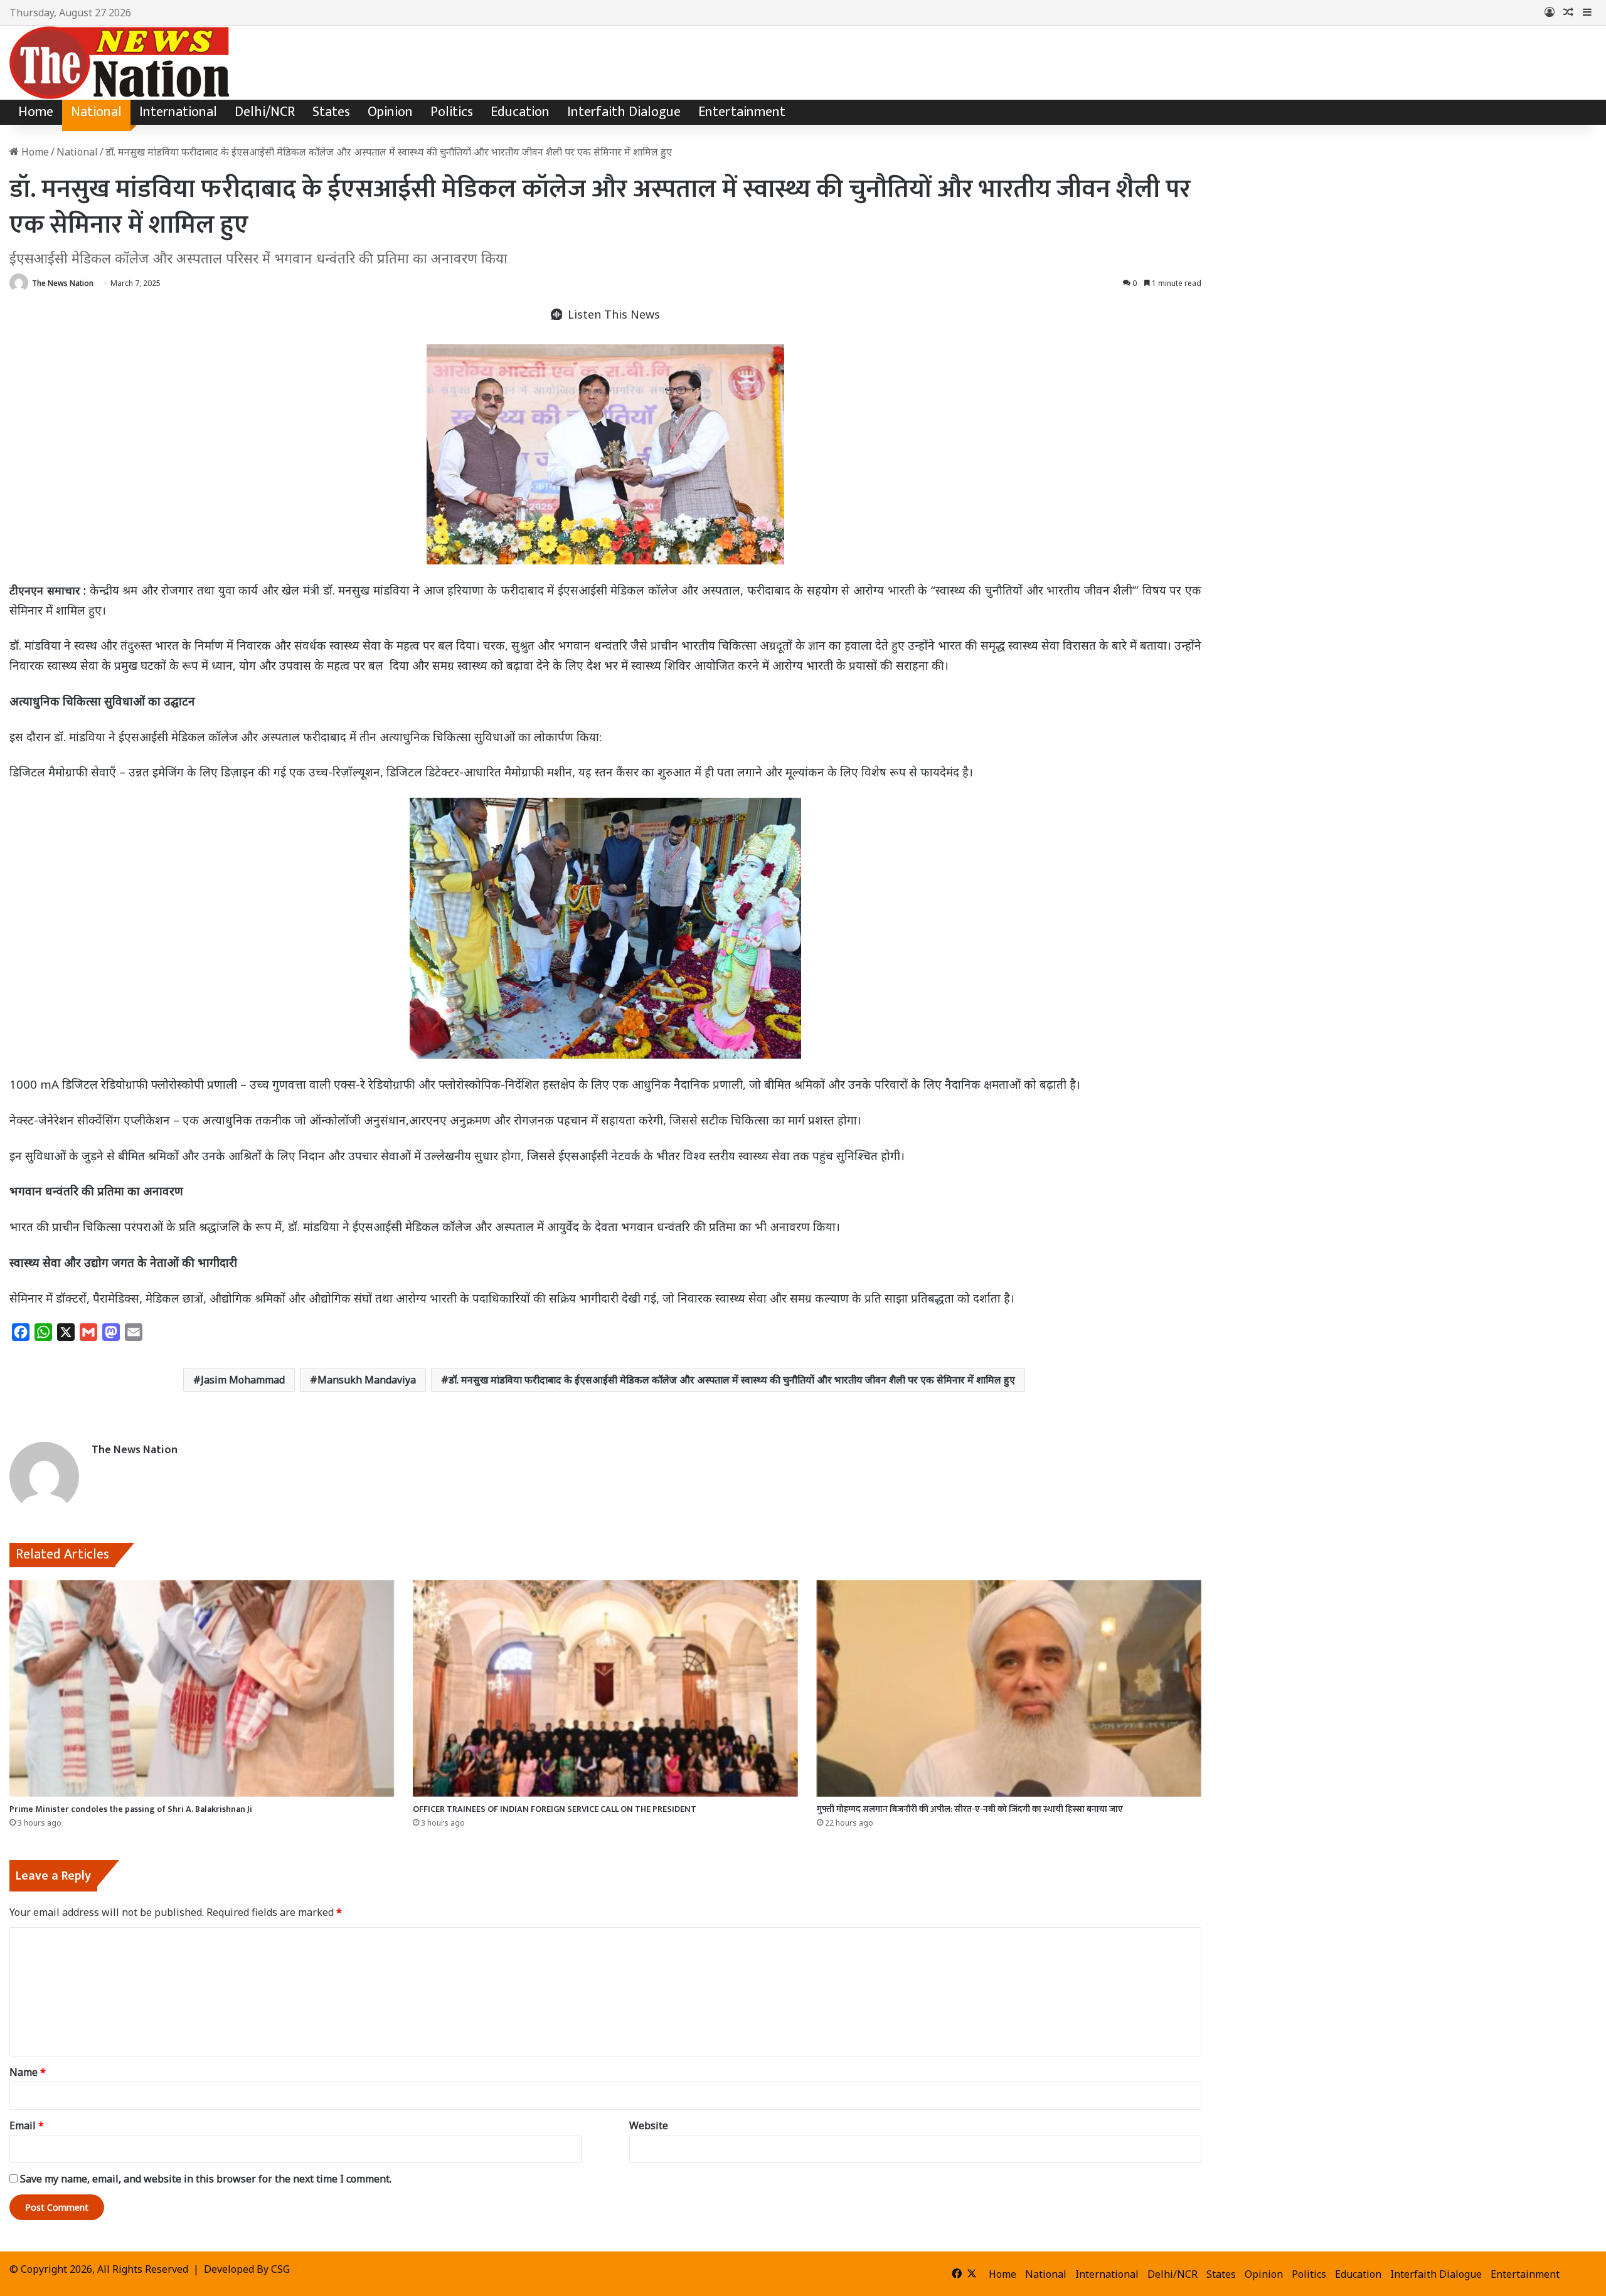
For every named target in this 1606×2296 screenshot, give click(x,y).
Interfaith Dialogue (624, 112)
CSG (280, 2269)
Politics (452, 112)
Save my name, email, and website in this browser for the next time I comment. (206, 2179)
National (96, 112)
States (331, 112)
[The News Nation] (119, 63)
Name (28, 2072)
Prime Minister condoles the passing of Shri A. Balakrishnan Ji (131, 1809)
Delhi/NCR (265, 112)
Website (649, 2125)
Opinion (390, 112)
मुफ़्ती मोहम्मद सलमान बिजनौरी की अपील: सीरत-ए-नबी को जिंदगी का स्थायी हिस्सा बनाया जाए (970, 1809)
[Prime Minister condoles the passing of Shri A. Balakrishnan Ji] (202, 1688)
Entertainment (742, 112)
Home (36, 112)
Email (27, 2125)
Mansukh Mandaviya (367, 1380)
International (178, 112)
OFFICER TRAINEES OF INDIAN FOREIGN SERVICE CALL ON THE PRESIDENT (555, 1809)
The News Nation (63, 283)
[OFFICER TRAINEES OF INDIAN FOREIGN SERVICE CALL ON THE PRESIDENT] (605, 1688)
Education (520, 112)
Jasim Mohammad (243, 1380)
